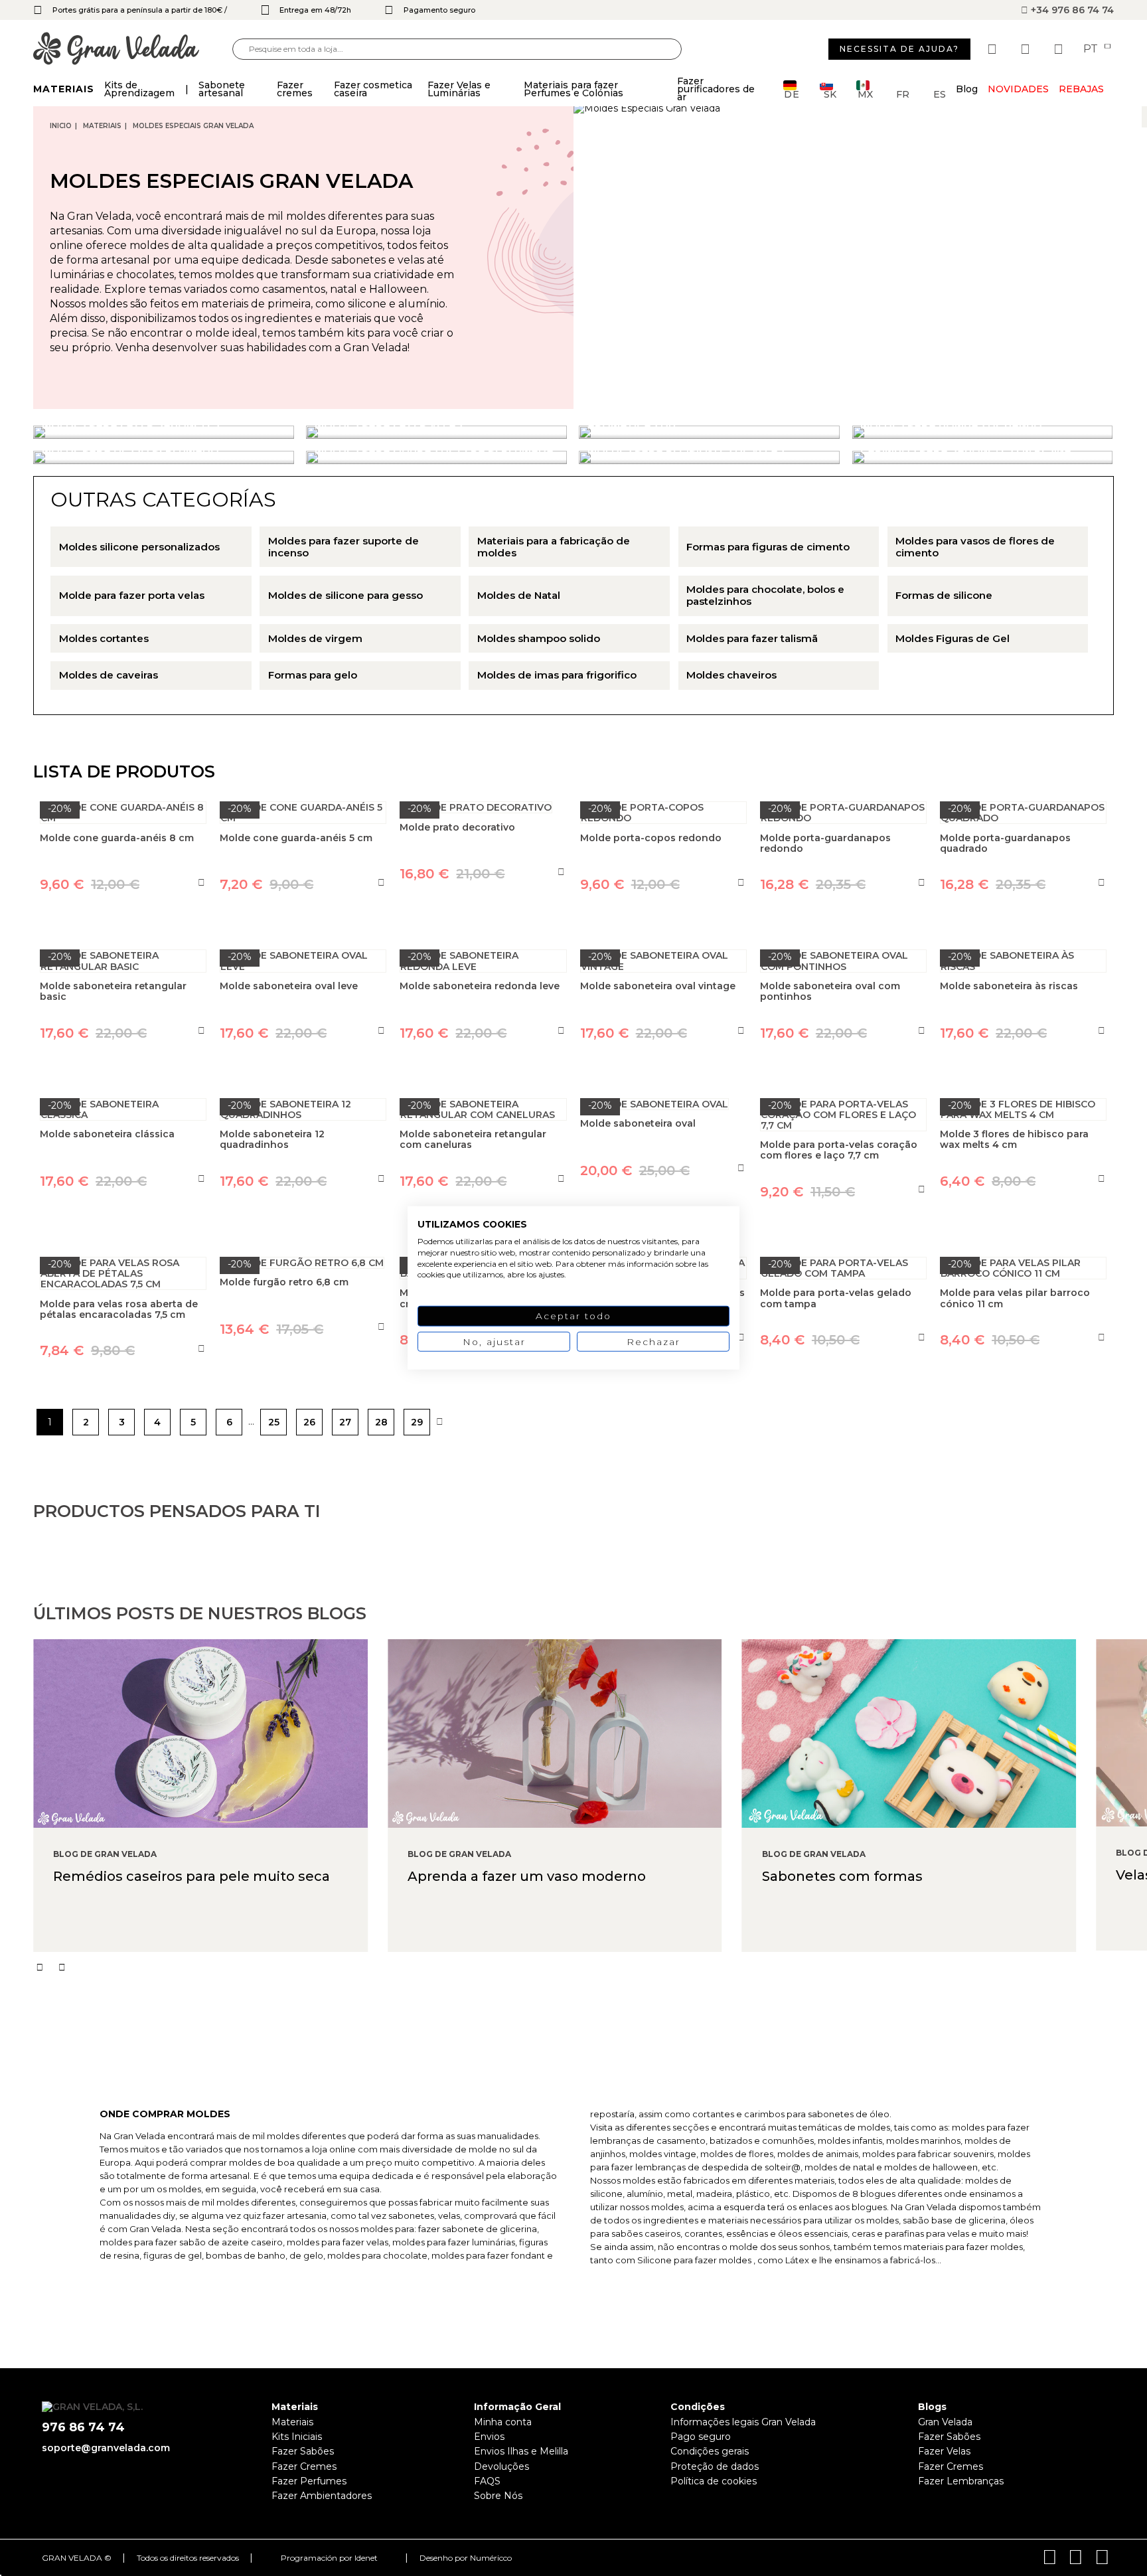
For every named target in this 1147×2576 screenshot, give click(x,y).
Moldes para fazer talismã (752, 639)
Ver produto (303, 1390)
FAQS (487, 2481)
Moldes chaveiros (731, 675)
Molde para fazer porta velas (132, 596)
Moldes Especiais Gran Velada (193, 126)
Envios (489, 2437)
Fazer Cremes (304, 2466)
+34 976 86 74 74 (1071, 10)
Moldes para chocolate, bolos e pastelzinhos (765, 596)
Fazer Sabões (303, 2451)
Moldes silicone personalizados (139, 547)
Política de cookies (714, 2481)
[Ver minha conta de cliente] (1027, 49)
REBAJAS (1081, 89)
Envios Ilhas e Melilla (521, 2451)
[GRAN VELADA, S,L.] (133, 49)
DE (792, 93)
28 (381, 1422)
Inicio (61, 126)
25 (274, 1422)
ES (940, 93)
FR (903, 93)
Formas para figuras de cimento (768, 547)
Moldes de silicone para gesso (345, 596)
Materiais (102, 126)
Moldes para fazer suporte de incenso (344, 547)
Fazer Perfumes (309, 2481)
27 (345, 1422)
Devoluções (501, 2466)
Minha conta (503, 2422)
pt (1092, 49)
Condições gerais (710, 2451)
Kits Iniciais (297, 2437)
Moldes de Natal (519, 596)
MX (865, 93)
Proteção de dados (715, 2466)
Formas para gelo (313, 675)
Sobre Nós (498, 2496)
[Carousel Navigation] (590, 1967)
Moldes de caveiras (109, 675)
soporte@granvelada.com (106, 2448)
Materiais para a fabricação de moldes (554, 547)
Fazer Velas (944, 2451)
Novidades (1018, 89)
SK (830, 93)
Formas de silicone (944, 596)
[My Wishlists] (994, 49)
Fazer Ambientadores (322, 2496)
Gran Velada (945, 2422)
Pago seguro (701, 2437)
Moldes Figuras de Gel (953, 639)
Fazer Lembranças (961, 2481)
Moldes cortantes (104, 639)
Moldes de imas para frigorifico (557, 675)
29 (417, 1422)
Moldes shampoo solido (539, 639)
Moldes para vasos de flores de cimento (975, 547)
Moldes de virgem (315, 639)
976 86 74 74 (83, 2428)
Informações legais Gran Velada (743, 2422)
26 (309, 1422)
